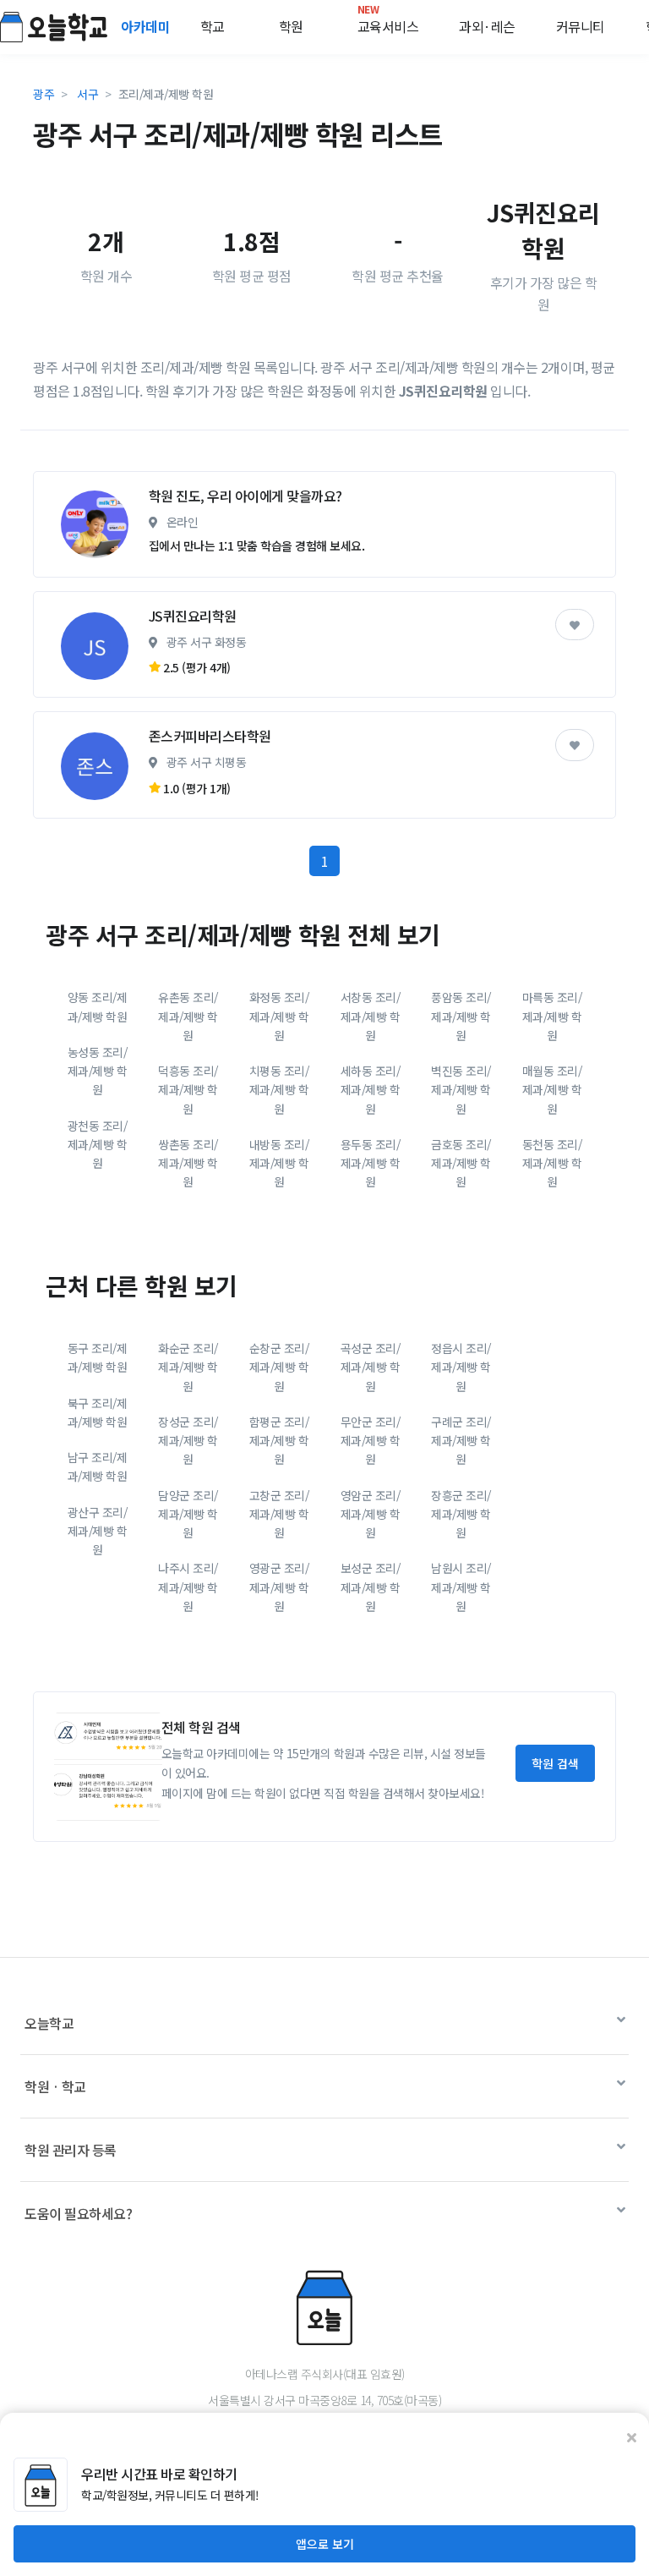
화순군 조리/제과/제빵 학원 (188, 1367)
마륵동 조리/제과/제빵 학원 (552, 1016)
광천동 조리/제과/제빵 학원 (98, 1145)
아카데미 (147, 26)
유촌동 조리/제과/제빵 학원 (188, 1016)
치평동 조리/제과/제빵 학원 (279, 1090)
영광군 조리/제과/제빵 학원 (279, 1587)
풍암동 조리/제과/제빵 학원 (461, 1016)
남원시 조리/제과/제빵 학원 (461, 1587)
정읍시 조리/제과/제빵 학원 (461, 1367)
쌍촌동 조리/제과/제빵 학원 (188, 1163)
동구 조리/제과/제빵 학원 (98, 1357)
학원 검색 (555, 1763)
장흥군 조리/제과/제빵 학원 (461, 1514)
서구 (87, 94)
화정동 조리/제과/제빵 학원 (279, 1016)
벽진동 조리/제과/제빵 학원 (461, 1090)
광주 (44, 94)
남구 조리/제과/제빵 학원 (98, 1466)
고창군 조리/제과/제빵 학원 (279, 1514)
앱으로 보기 (325, 2544)
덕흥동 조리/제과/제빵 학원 (188, 1090)
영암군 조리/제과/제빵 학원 (371, 1514)
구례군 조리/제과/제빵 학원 (461, 1441)
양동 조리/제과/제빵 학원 (98, 1006)
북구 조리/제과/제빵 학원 (98, 1412)
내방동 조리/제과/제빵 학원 (279, 1163)
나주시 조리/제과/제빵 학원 (188, 1587)
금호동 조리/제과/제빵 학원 (461, 1163)
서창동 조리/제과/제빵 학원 (371, 1016)
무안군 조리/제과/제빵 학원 (371, 1441)
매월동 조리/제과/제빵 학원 (552, 1090)
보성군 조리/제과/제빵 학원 (371, 1587)
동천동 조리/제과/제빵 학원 (552, 1163)
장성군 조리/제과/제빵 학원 (188, 1441)
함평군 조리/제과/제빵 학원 (279, 1441)
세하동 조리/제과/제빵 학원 (371, 1090)
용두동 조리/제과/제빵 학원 (371, 1163)
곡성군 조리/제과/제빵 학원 (371, 1367)
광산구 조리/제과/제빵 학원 (98, 1531)
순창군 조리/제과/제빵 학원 (279, 1367)
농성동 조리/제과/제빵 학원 (98, 1071)
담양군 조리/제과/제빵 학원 (188, 1514)
